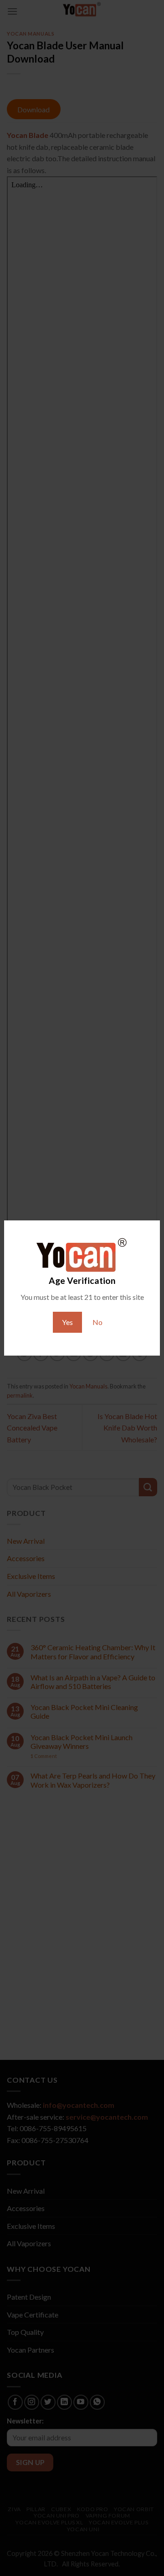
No (97, 1322)
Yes (67, 1322)
